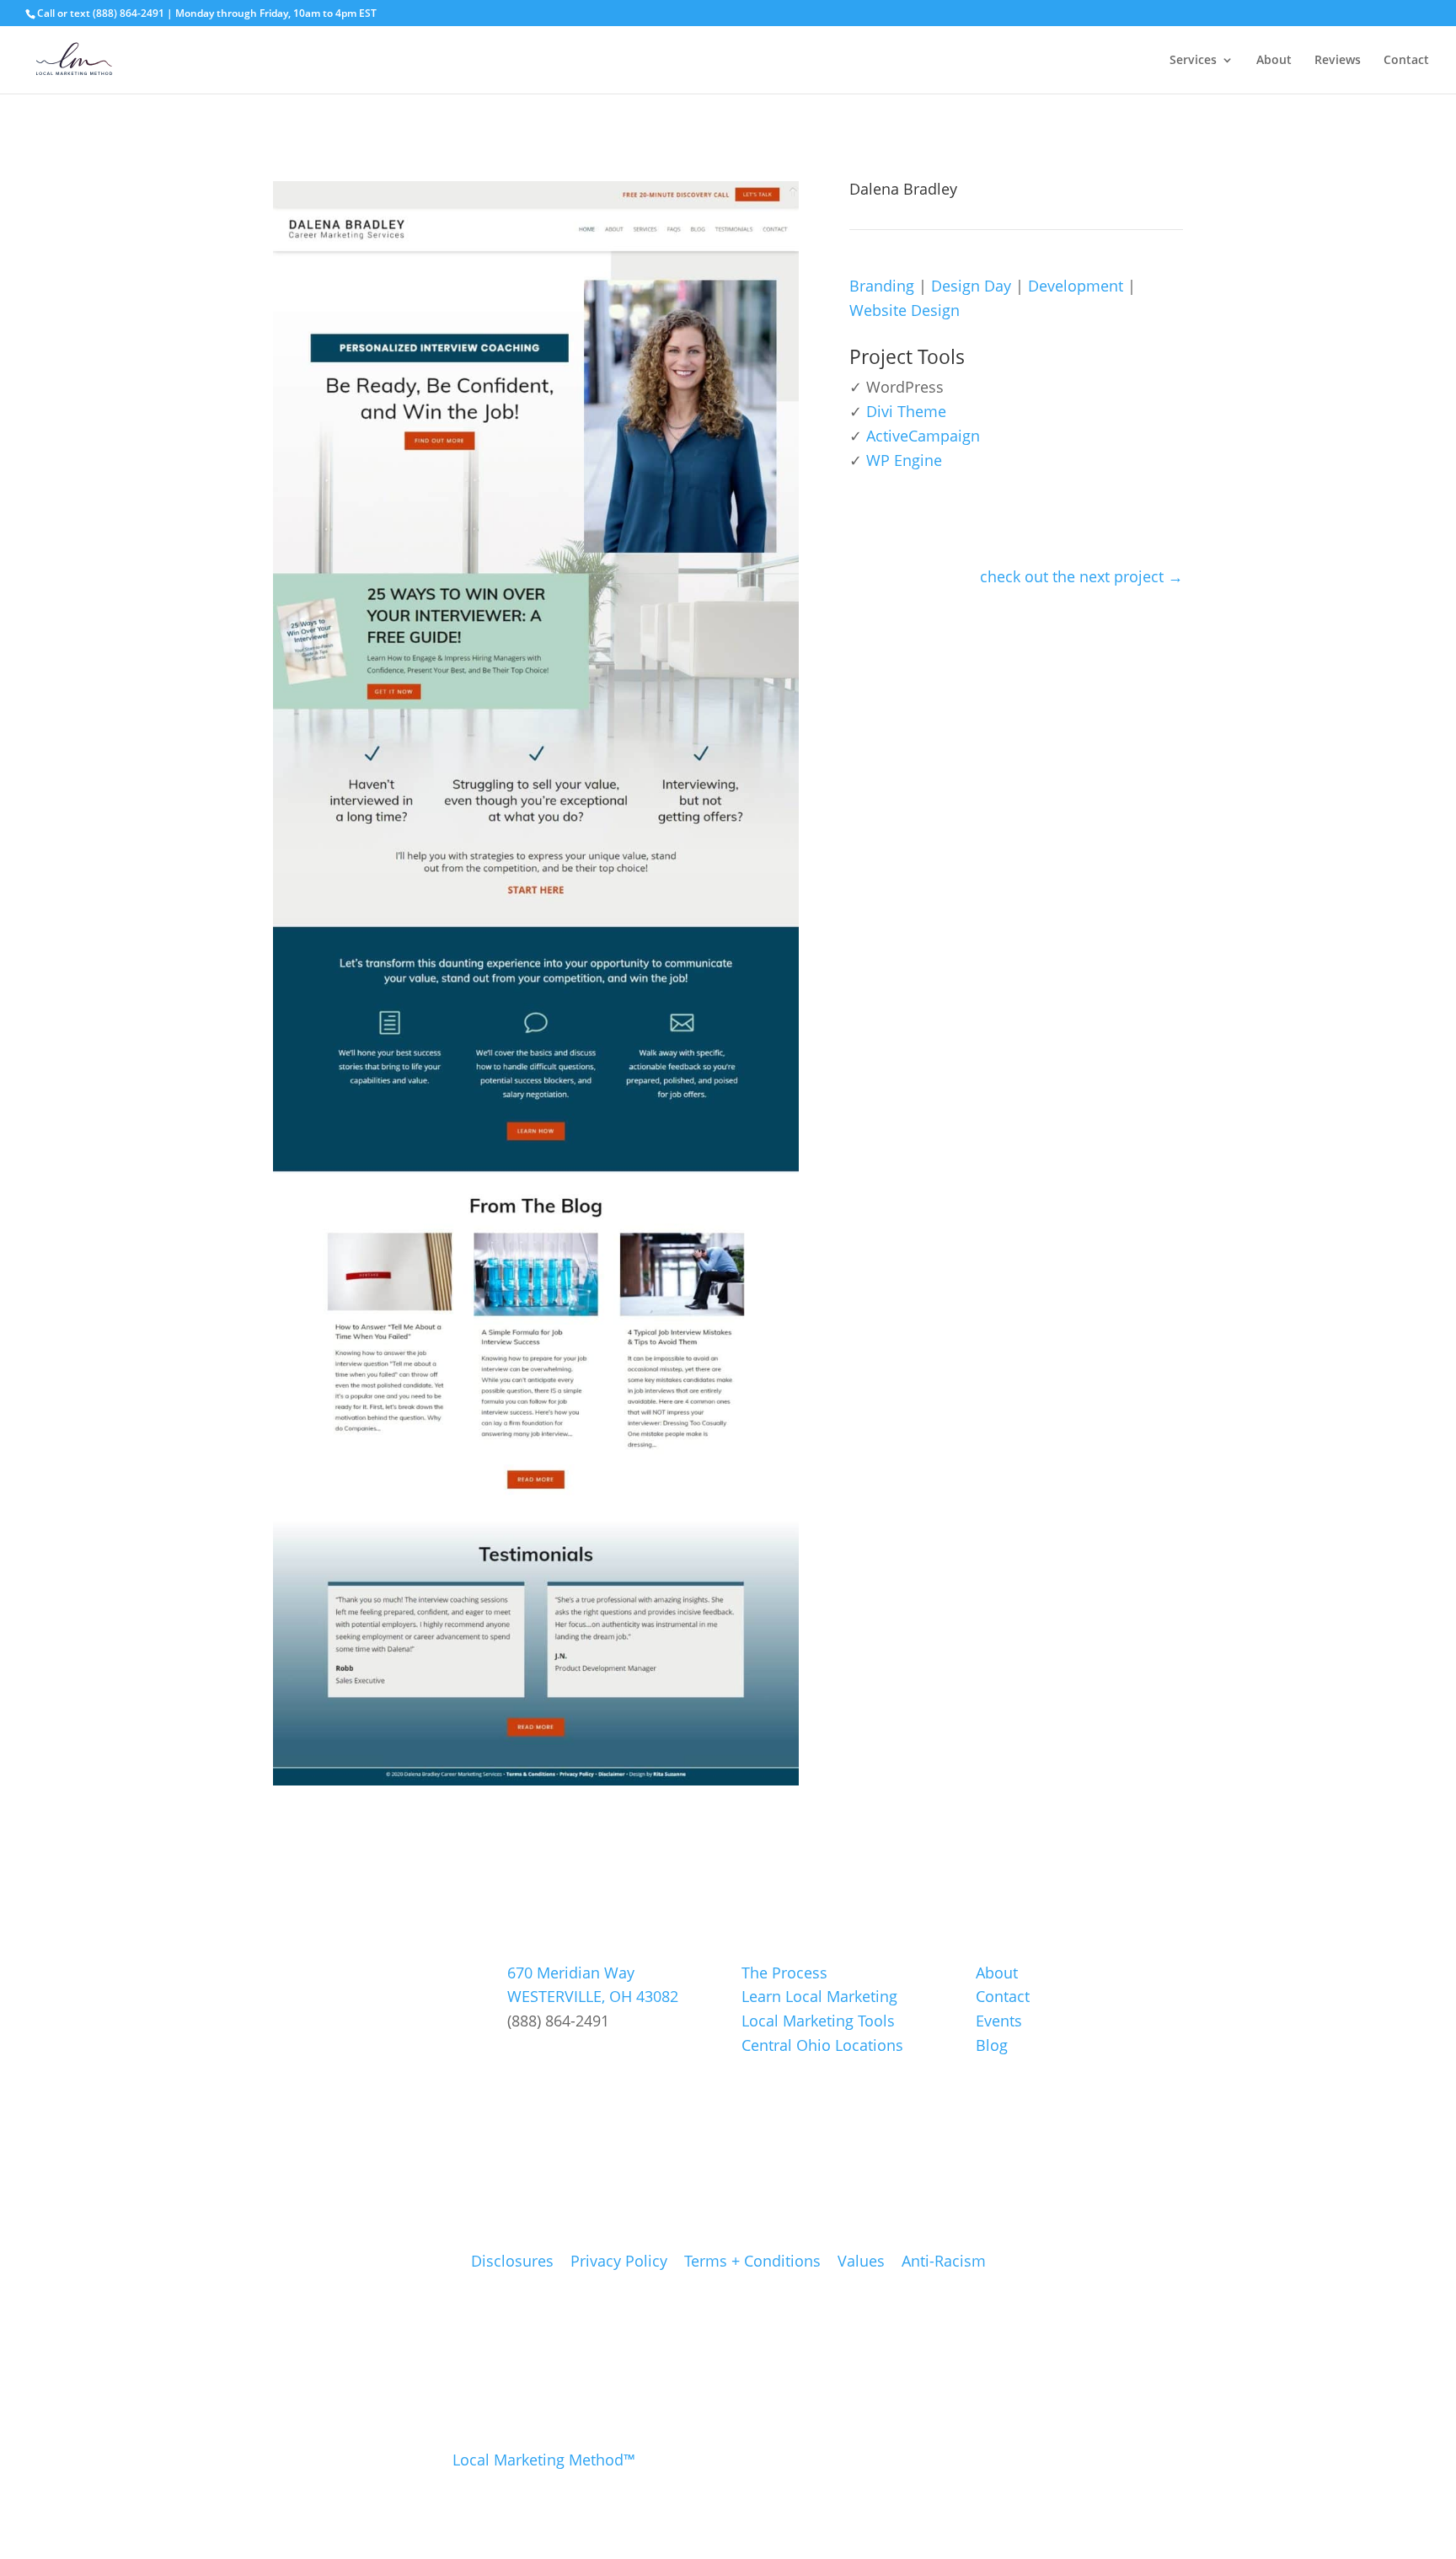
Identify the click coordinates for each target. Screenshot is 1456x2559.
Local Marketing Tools (818, 2021)
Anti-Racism (944, 2261)
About (1274, 61)
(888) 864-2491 (128, 13)
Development (1076, 286)
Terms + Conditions (752, 2261)
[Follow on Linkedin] (600, 2060)
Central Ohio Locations (822, 2045)
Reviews (1338, 61)
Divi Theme (906, 411)
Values (861, 2261)
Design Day (971, 286)
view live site (917, 518)
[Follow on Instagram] (560, 2060)
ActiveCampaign (923, 436)
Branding (882, 286)
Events (999, 2021)
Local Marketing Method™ (544, 2460)
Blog (992, 2045)
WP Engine (904, 460)
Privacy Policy (619, 2261)
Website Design (905, 310)
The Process (784, 1973)
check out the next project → (1081, 576)
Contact (1406, 61)
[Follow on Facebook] (521, 2060)
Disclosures (512, 2261)
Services (1193, 61)
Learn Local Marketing (819, 1996)
